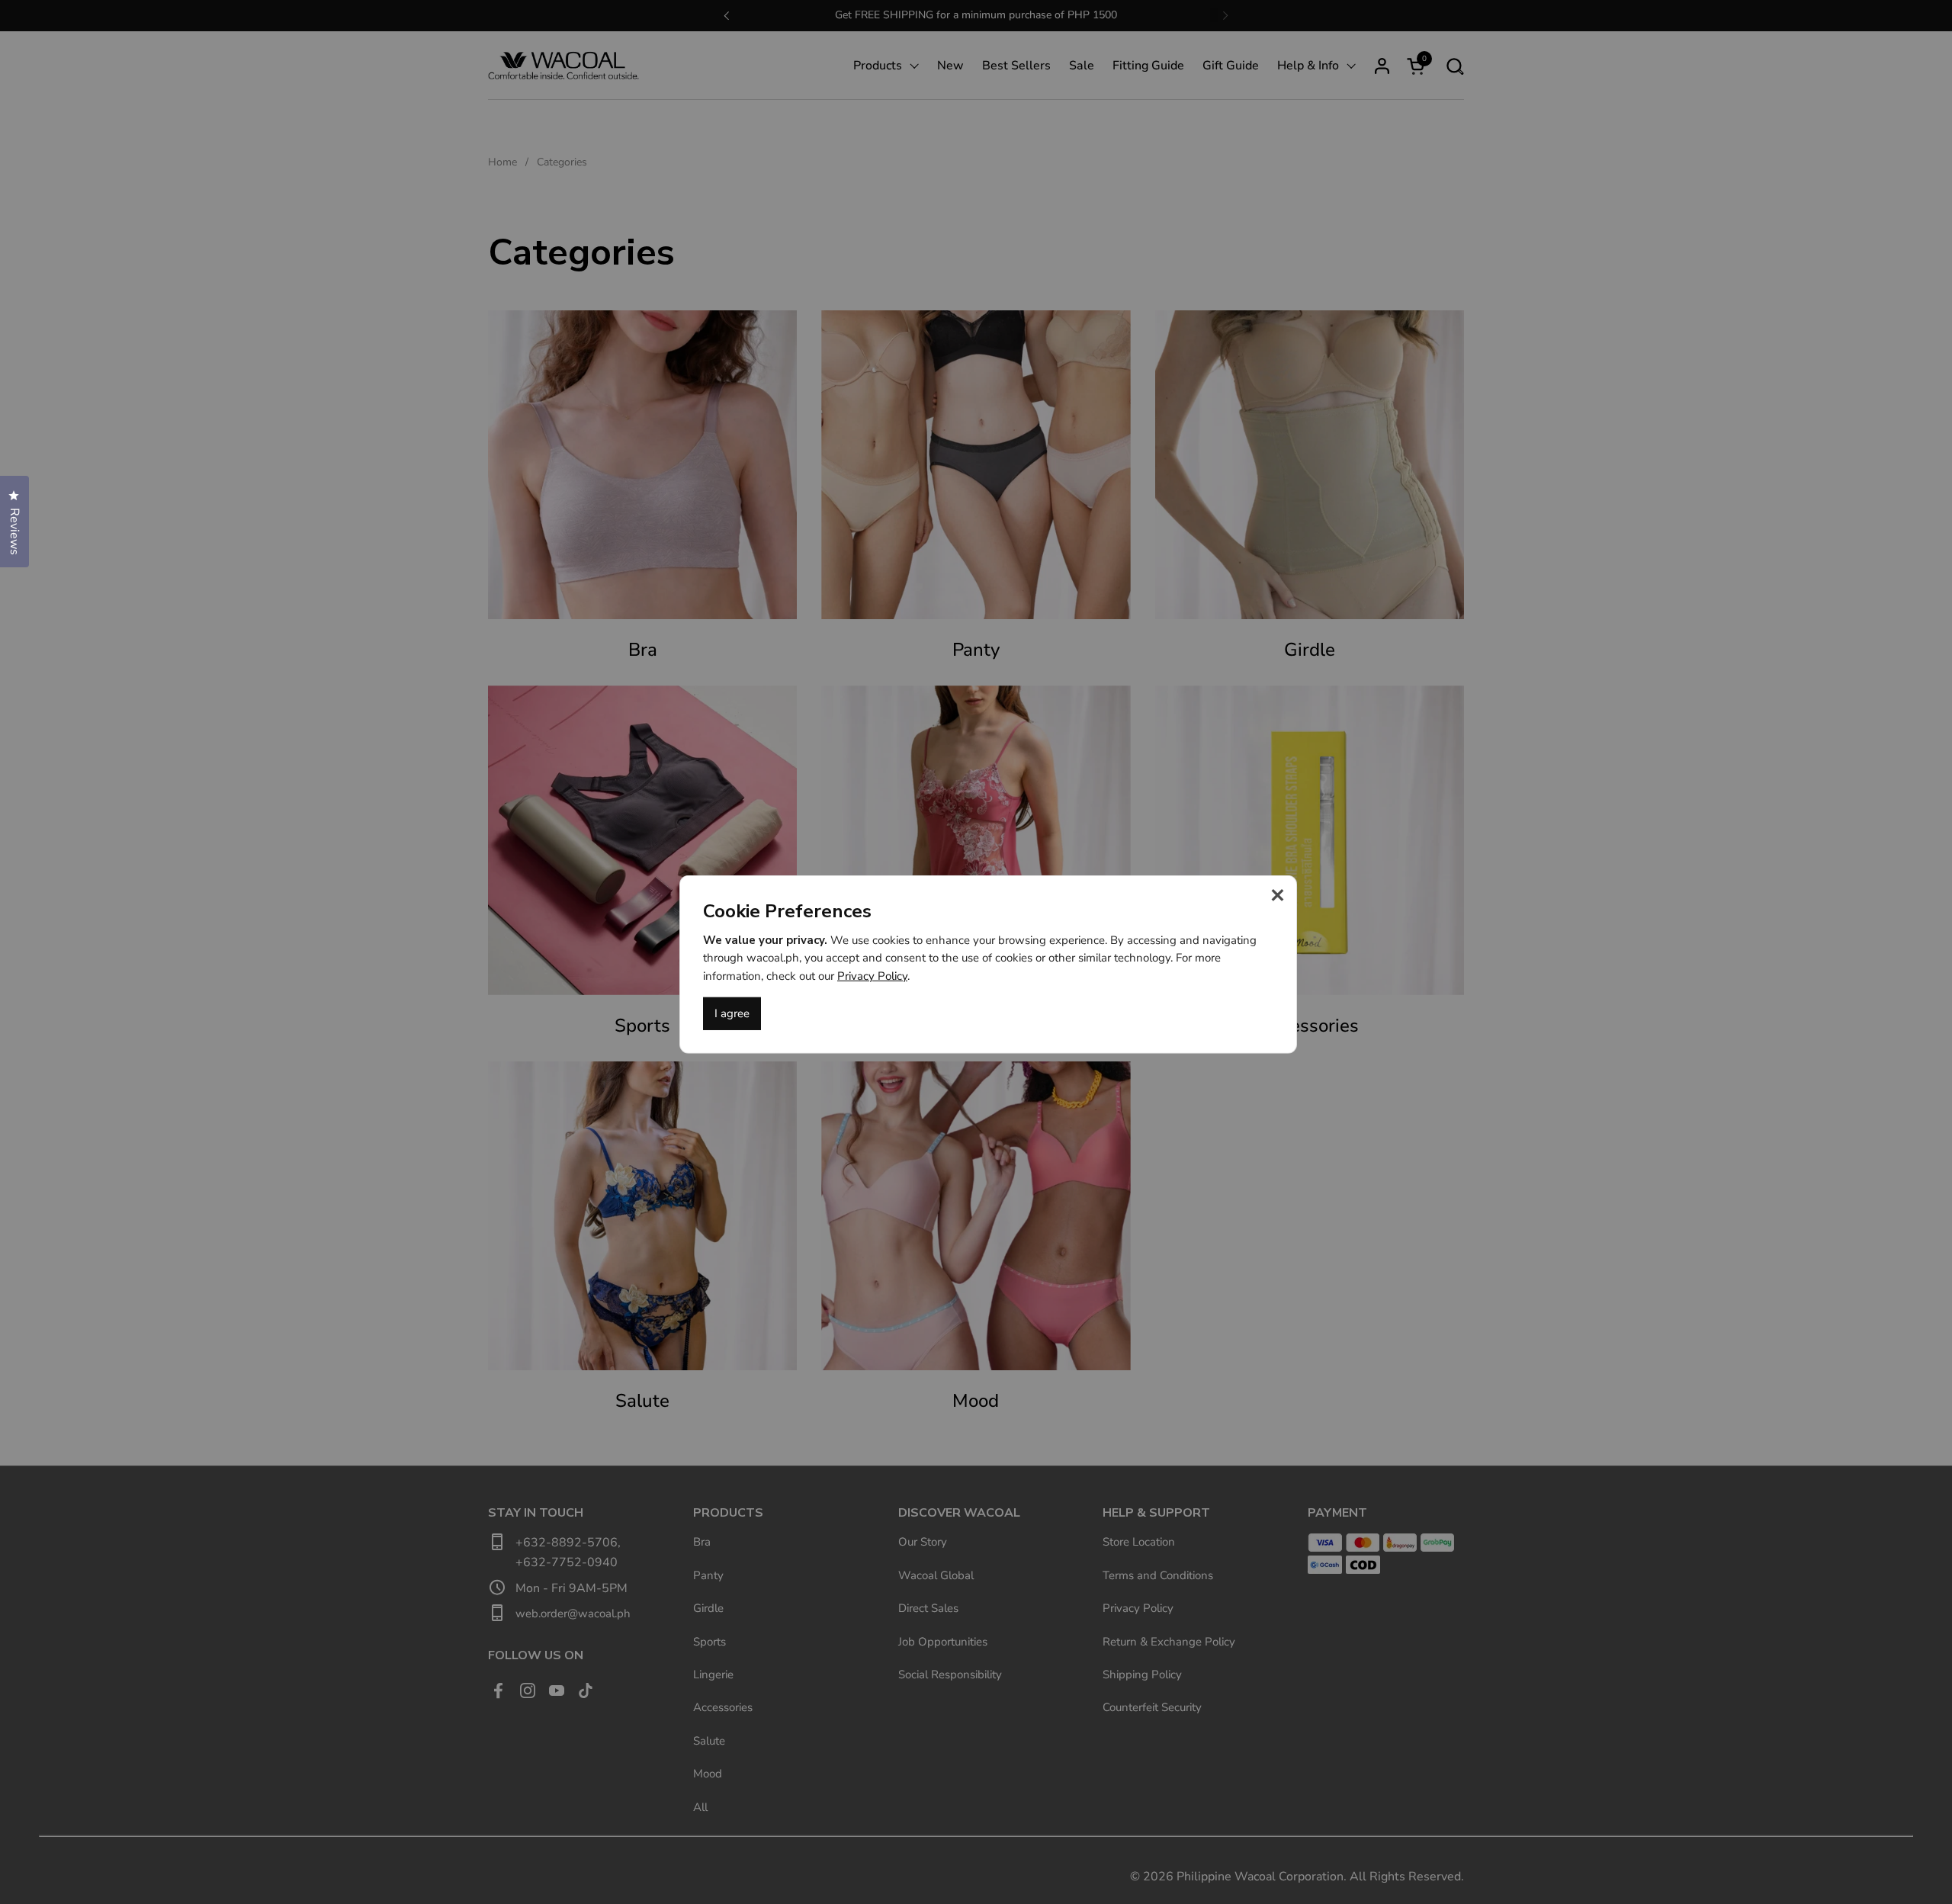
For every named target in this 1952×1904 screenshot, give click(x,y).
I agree (732, 1013)
